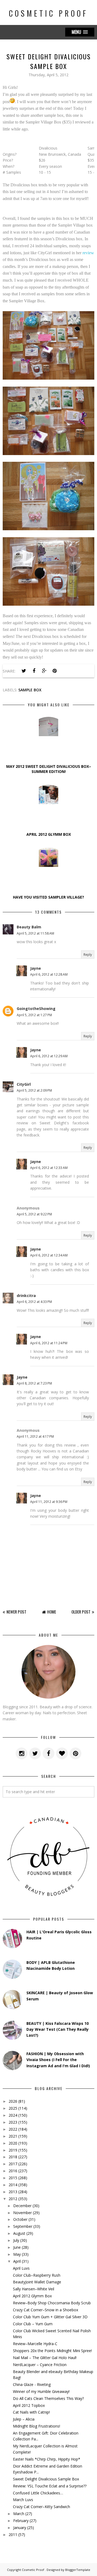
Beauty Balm (29, 927)
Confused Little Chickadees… (38, 2493)
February (21, 2521)
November (22, 2213)
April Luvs (21, 2268)
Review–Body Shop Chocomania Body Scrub (52, 2303)
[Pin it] (54, 671)
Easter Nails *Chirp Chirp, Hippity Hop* (47, 2459)
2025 (13, 2108)
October (20, 2219)
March (19, 2514)
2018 (13, 2157)
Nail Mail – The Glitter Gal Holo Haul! (45, 2358)
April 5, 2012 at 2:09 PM (34, 1090)
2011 (13, 2535)
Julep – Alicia (24, 2419)
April (17, 2261)
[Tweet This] (24, 671)
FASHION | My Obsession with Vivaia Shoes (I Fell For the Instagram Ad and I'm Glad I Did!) (58, 2060)
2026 (13, 2101)
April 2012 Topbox (29, 2405)
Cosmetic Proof (48, 13)
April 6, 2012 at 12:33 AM (49, 1168)
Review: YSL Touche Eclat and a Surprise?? (50, 2486)
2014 (13, 2185)
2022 (13, 2129)
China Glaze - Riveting (32, 2384)
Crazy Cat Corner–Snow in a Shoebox (46, 2310)
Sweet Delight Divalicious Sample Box (46, 2479)
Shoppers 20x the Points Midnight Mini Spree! (52, 2351)
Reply (88, 955)
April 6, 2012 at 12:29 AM (49, 1056)
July (16, 2240)
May (17, 2254)
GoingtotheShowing (36, 1009)
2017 (13, 2164)
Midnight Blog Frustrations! (37, 2426)
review (88, 253)
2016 (13, 2171)
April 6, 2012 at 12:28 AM (49, 974)
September (23, 2226)
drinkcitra (26, 1296)
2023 (13, 2122)
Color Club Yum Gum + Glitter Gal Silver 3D (50, 2317)
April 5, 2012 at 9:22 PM (34, 1214)
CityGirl (24, 1084)
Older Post (81, 1612)
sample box (30, 690)
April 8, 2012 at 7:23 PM (34, 1383)
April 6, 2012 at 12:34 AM (49, 1255)
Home (52, 1612)
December (22, 2206)
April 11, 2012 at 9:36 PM (49, 1502)
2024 (13, 2115)
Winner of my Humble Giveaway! (41, 2391)
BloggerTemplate (78, 2570)
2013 (13, 2192)
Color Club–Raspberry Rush (37, 2275)
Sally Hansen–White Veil (34, 2289)
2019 (13, 2150)
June (17, 2247)
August (19, 2233)
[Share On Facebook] (34, 671)
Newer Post (16, 1612)
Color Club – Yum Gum (33, 2324)
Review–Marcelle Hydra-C (35, 2344)
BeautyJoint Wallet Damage (37, 2282)
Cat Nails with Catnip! (31, 2412)
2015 (13, 2178)
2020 (13, 2143)
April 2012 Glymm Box (32, 2296)
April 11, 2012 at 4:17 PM (35, 1436)
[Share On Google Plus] (44, 671)
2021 (13, 2136)
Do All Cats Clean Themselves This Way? (48, 2398)
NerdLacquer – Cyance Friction (40, 2365)
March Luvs (23, 2500)
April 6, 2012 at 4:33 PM (34, 1302)
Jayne (36, 968)
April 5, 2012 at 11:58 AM (35, 933)
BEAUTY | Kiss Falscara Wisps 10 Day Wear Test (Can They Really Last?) (58, 2029)
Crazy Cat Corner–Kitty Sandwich (41, 2507)
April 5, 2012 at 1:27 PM (34, 1015)
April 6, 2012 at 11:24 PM (49, 1343)
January (20, 2528)
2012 (13, 2199)
